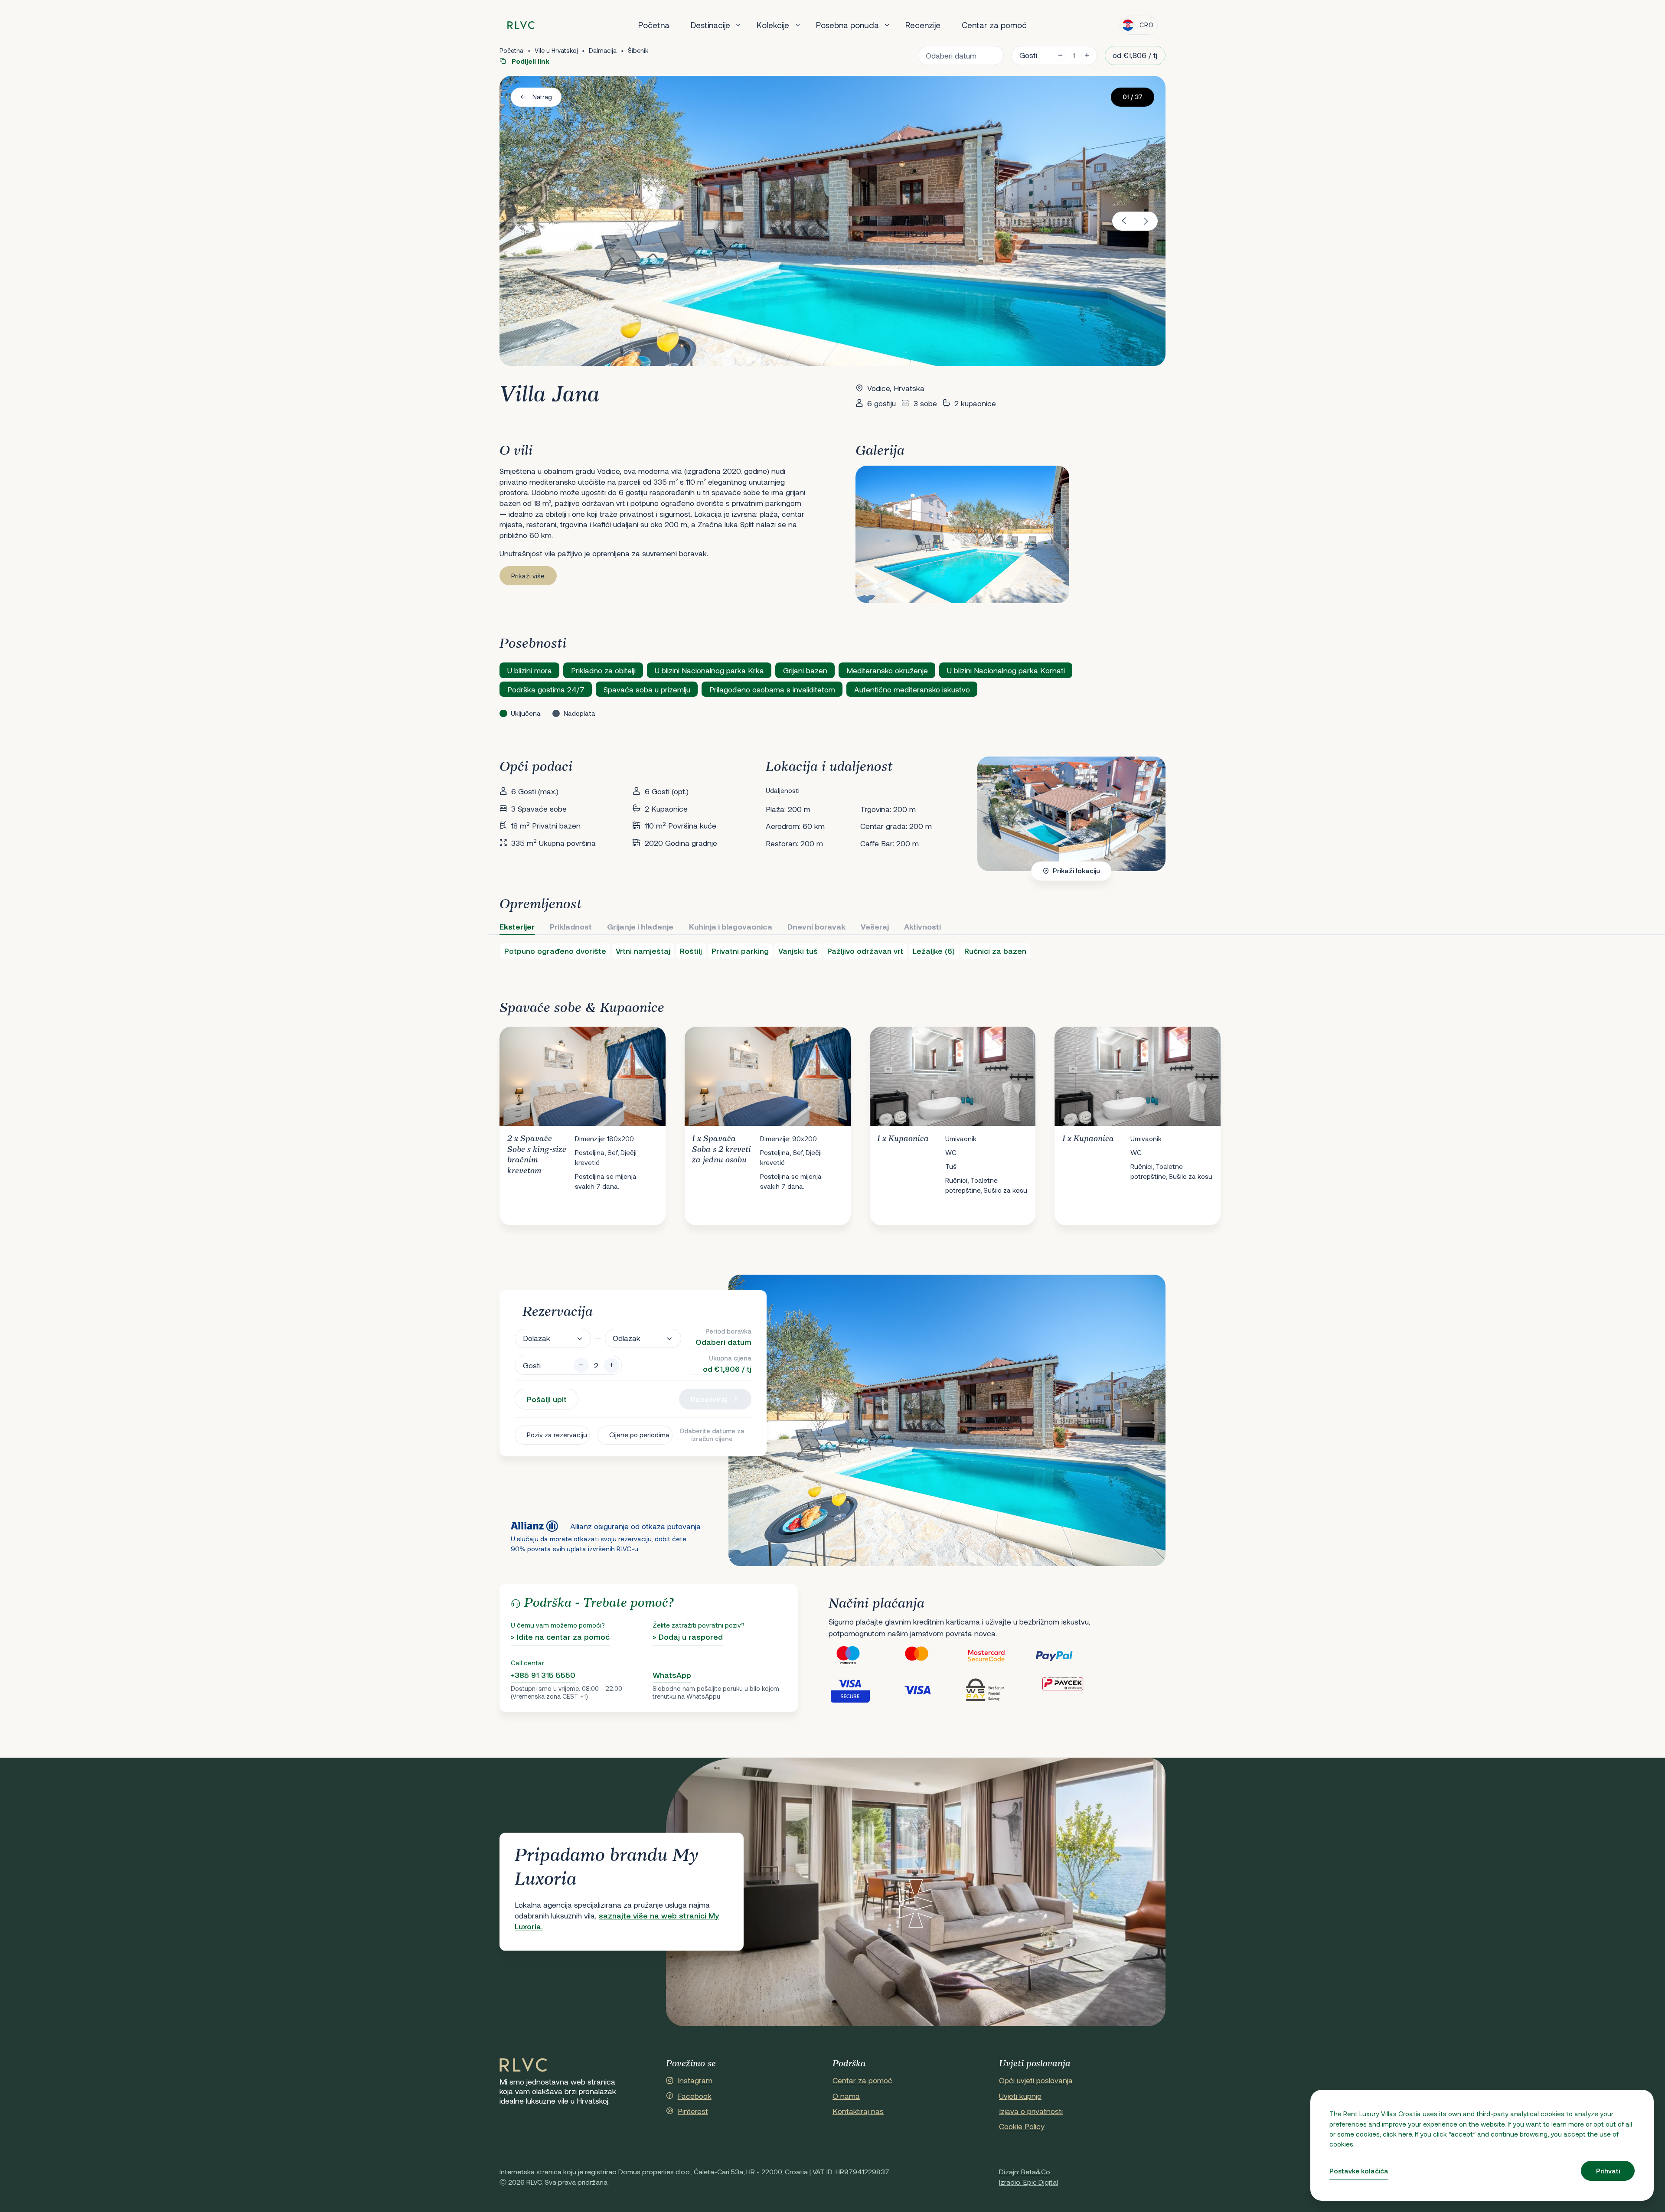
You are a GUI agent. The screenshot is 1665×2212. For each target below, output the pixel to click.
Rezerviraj (709, 1399)
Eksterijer (517, 927)
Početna (654, 25)
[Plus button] (612, 1365)
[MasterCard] (931, 1656)
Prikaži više (528, 576)
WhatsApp (672, 1675)
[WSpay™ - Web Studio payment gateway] (1000, 1690)
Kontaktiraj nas (858, 2111)
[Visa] (931, 1690)
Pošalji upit (547, 1399)
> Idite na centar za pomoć (560, 1637)
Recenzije (923, 25)
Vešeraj (875, 927)
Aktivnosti (922, 927)
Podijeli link (530, 61)
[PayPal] (1069, 1656)
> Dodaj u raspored (688, 1637)
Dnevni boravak (816, 927)
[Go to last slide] (1124, 221)
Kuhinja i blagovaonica (731, 927)
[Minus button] (581, 1365)
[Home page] (521, 25)
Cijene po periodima (639, 1435)
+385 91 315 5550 (543, 1675)
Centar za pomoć (994, 25)
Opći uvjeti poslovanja (1036, 2080)
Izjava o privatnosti (1031, 2111)
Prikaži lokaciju (1076, 871)
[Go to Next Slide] (1150, 1119)
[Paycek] (1069, 1690)
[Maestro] (863, 1656)
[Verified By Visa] (863, 1690)
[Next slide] (1147, 221)
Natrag (542, 97)
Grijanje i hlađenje (640, 927)
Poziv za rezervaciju (557, 1435)
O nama (846, 2096)
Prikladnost (571, 927)
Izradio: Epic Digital (1028, 2182)
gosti (1028, 55)
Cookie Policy (1022, 2126)
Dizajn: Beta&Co (1025, 2171)
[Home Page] (523, 2065)
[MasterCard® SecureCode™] (1000, 1656)
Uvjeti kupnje (1020, 2096)
